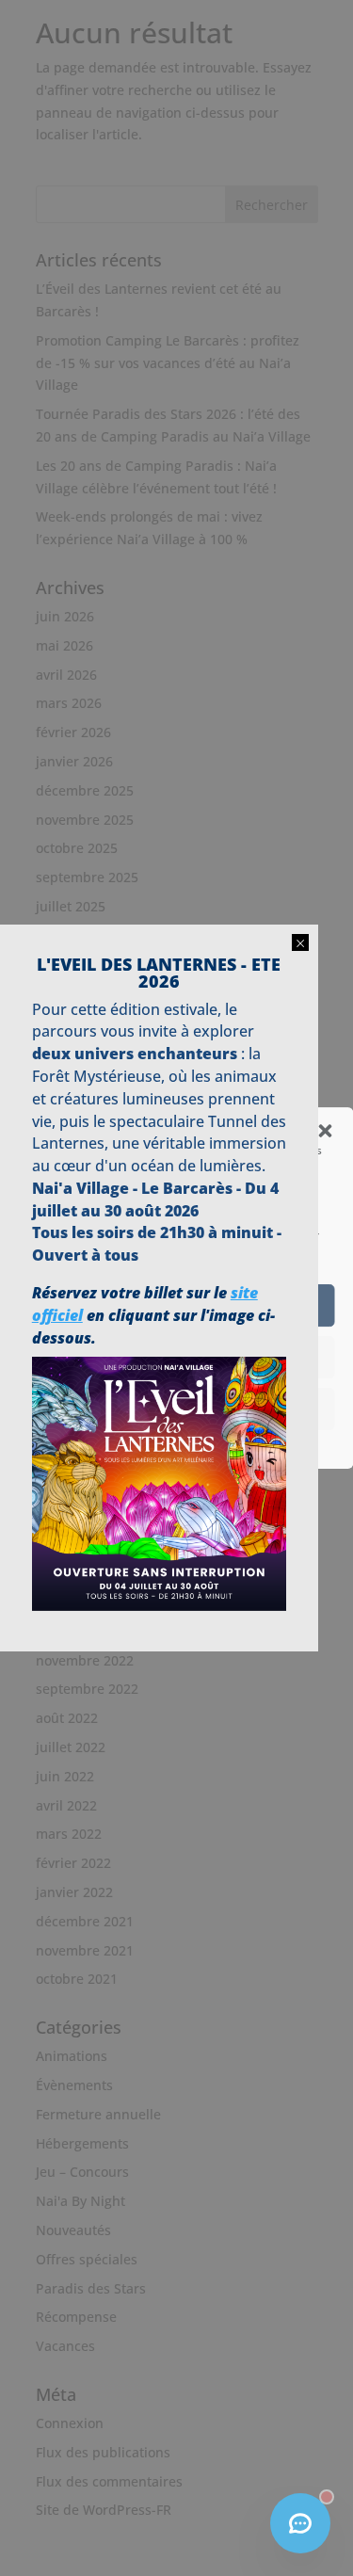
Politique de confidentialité (167, 1443)
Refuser (177, 1358)
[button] (325, 1131)
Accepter (176, 1306)
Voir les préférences (176, 1409)
